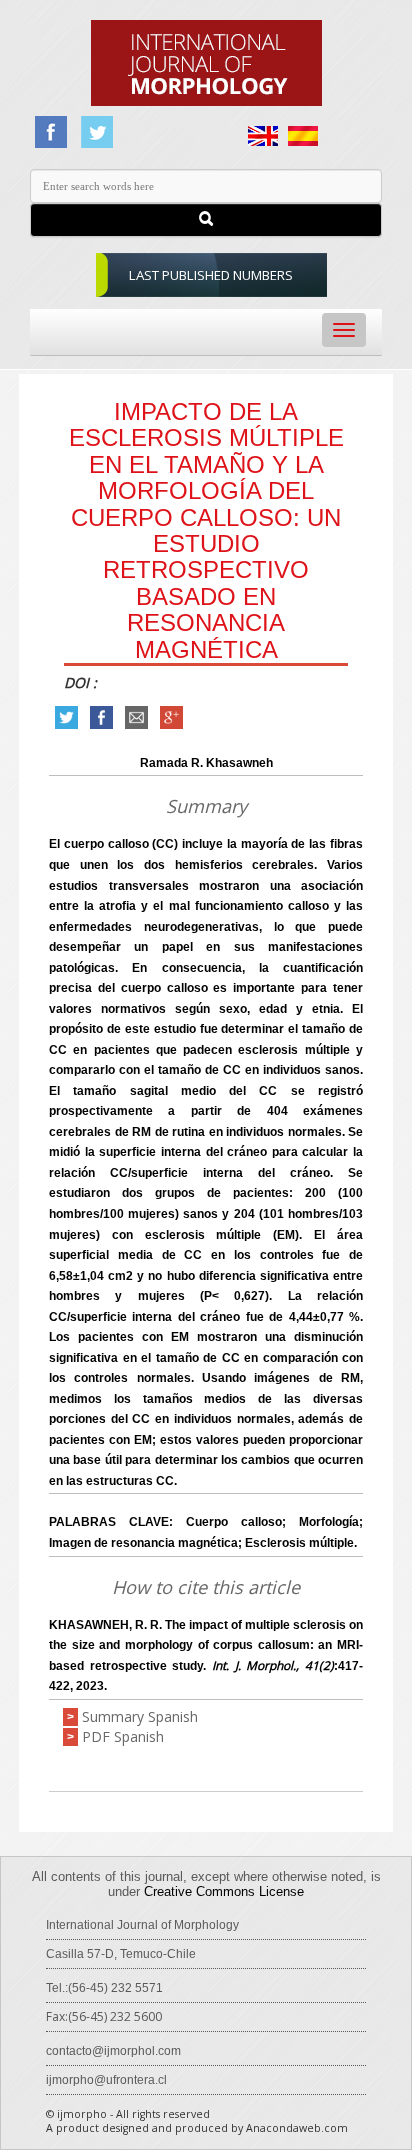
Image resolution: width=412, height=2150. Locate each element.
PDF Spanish (123, 1736)
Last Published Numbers (211, 275)
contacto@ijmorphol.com (113, 2051)
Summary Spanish (140, 1716)
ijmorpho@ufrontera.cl (106, 2080)
